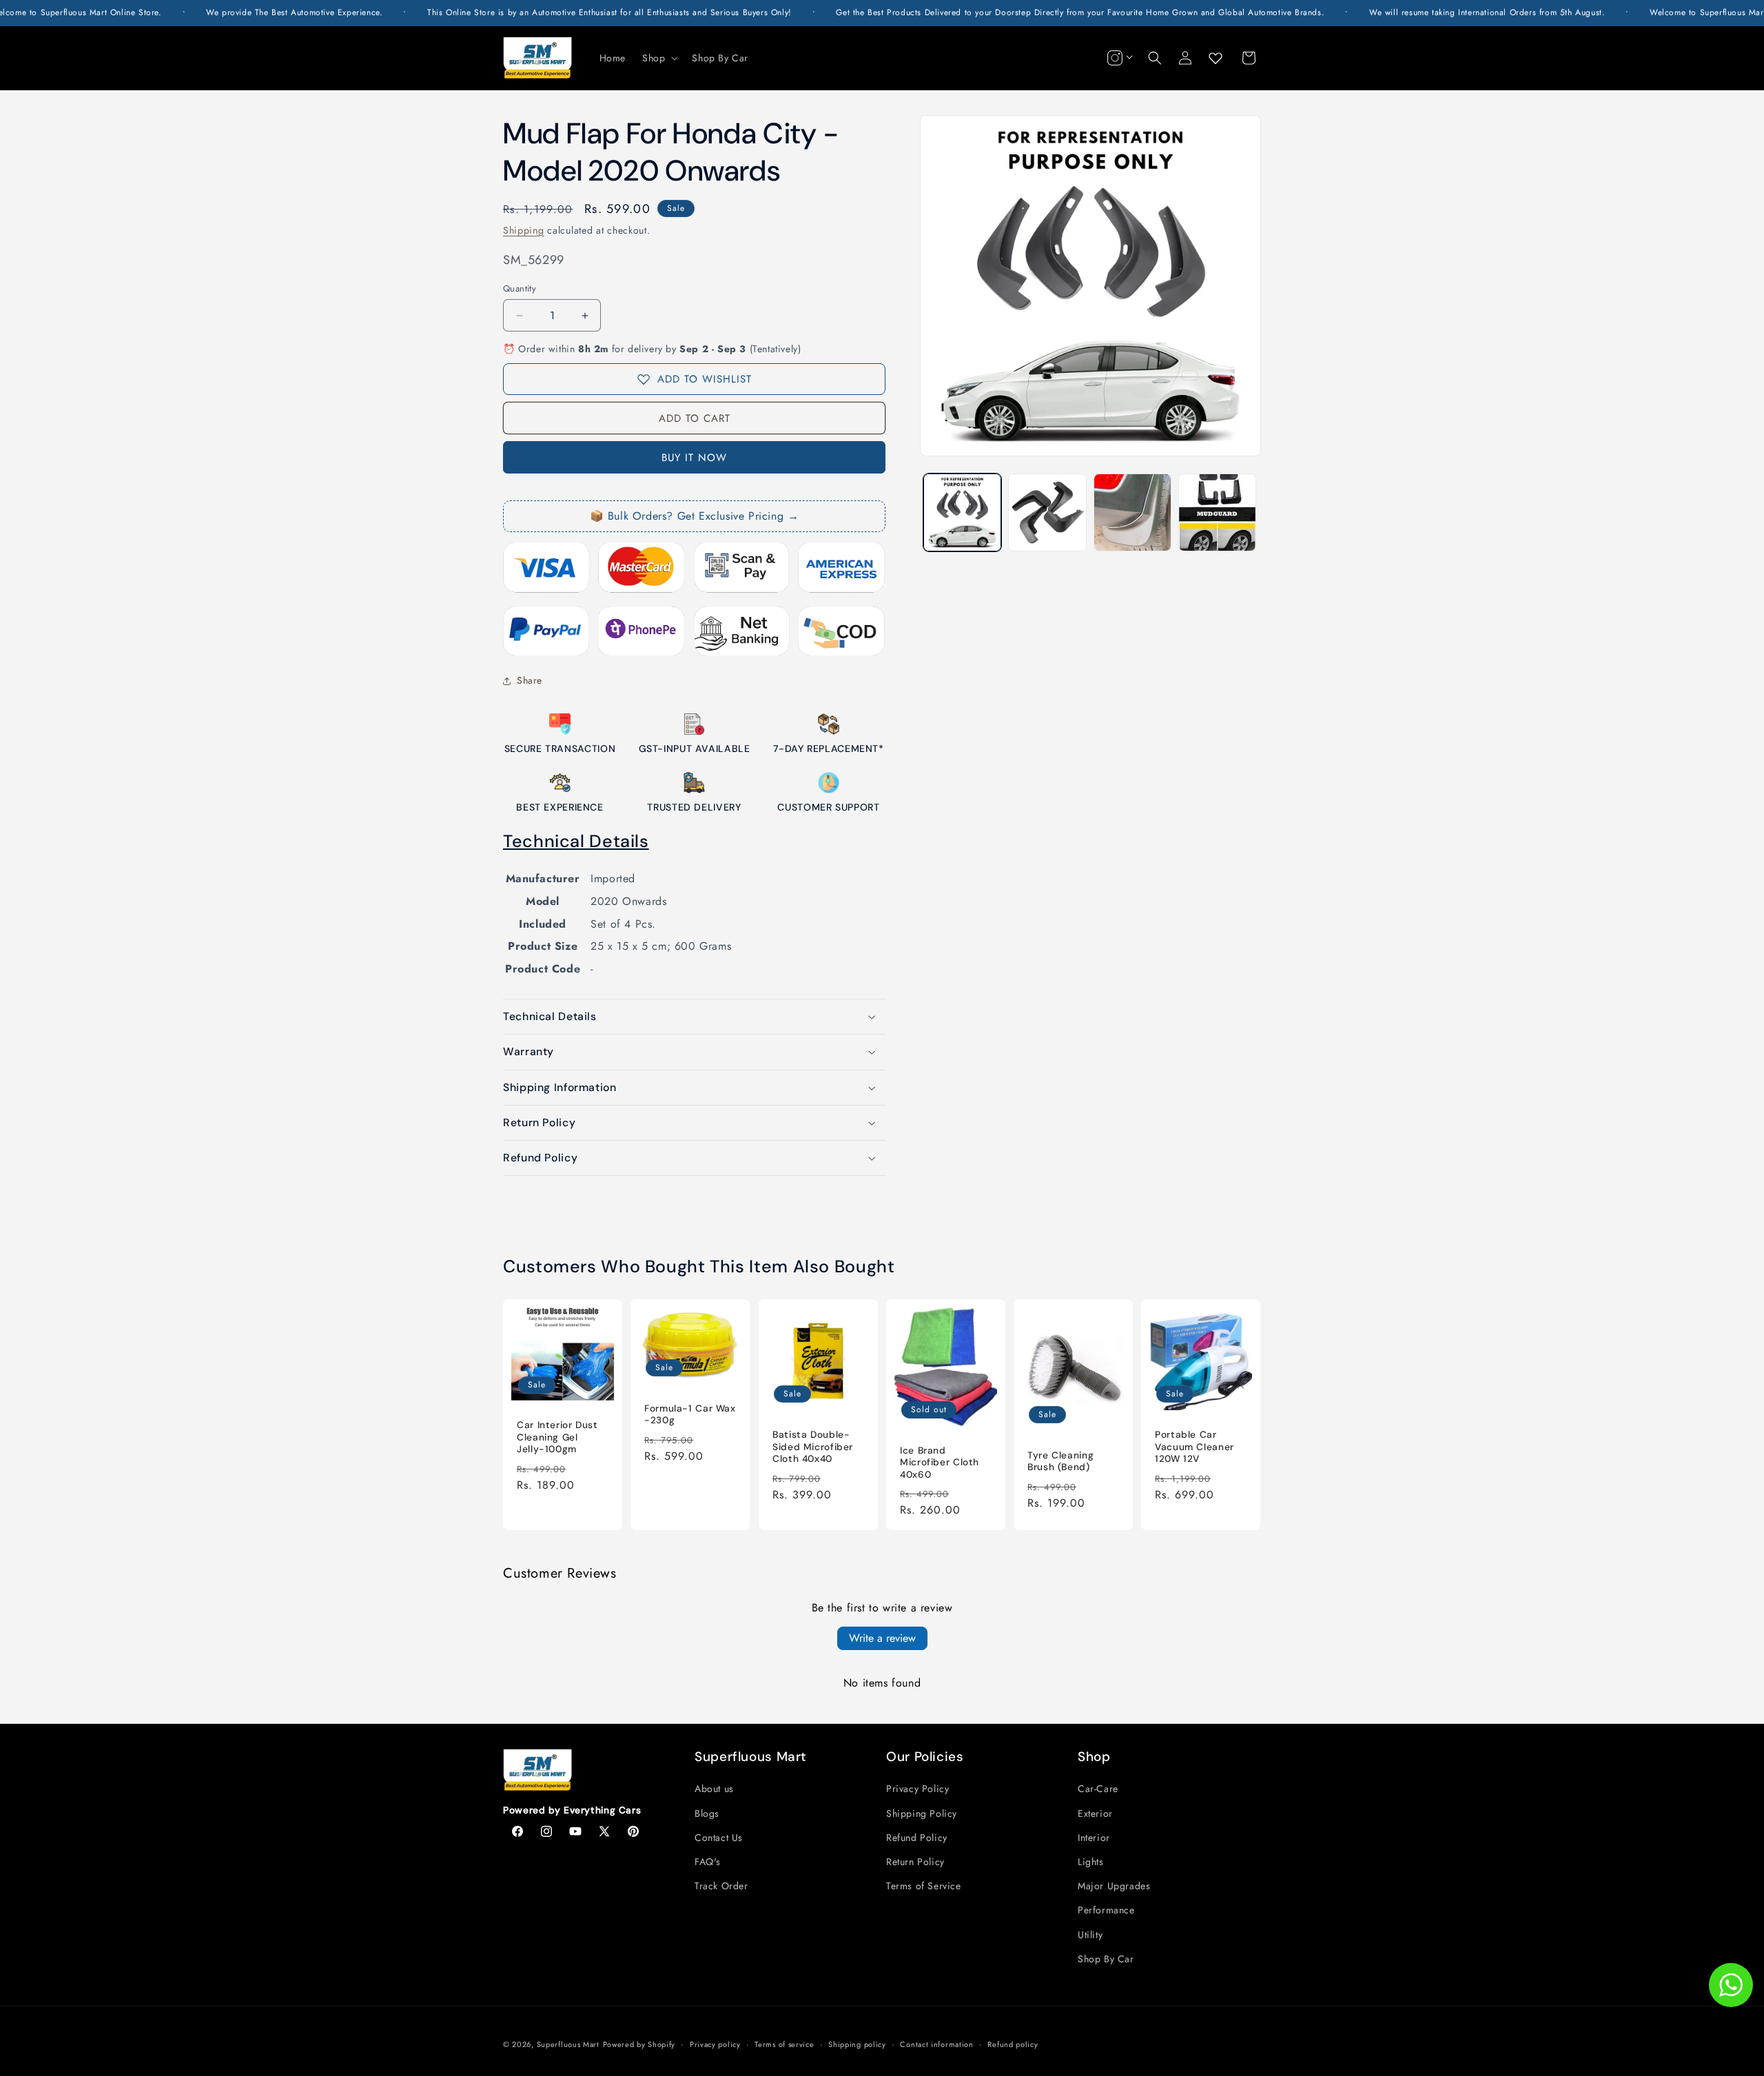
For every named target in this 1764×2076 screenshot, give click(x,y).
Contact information (936, 2044)
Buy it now (694, 458)
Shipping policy (857, 2044)
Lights (1091, 1862)
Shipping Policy (922, 1813)
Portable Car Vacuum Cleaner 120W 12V (1194, 1447)
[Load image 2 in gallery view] (1047, 512)
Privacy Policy (917, 1789)
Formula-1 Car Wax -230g (690, 1415)
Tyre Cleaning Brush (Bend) (1060, 1461)
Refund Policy (917, 1838)
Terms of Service (924, 1886)
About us (714, 1789)
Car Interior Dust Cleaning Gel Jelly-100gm (557, 1437)
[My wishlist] (1216, 58)
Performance (1106, 1910)
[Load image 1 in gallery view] (962, 512)
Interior (1094, 1838)
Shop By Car (1106, 1959)
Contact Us (719, 1838)
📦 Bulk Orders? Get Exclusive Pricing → (695, 516)
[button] (659, 58)
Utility (1090, 1935)
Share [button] (530, 680)
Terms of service (784, 2044)
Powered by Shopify (639, 2044)
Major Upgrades (1114, 1886)
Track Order (721, 1886)
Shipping (524, 230)
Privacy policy (715, 2044)
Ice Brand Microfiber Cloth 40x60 (940, 1462)
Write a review (882, 1638)
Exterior (1095, 1813)
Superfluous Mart (568, 2044)
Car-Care (1098, 1789)
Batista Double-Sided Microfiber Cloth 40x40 (813, 1447)
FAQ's (708, 1862)
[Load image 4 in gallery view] (1217, 512)
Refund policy (1013, 2044)
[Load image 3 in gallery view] (1132, 512)
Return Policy (915, 1862)
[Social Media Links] (1118, 58)
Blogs (707, 1813)
